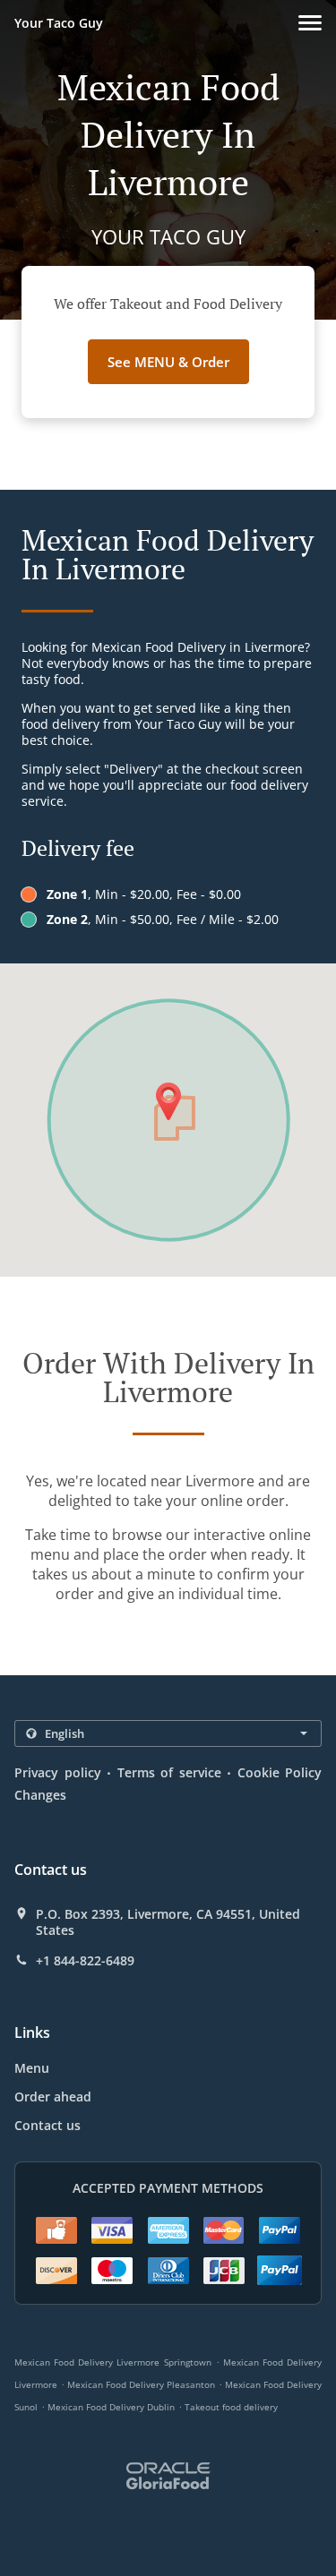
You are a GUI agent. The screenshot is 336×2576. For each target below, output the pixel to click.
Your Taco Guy (59, 23)
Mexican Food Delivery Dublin (111, 2407)
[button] (310, 23)
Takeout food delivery (231, 2407)
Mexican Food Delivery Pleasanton (141, 2384)
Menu (32, 2068)
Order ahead (53, 2097)
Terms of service (169, 1772)
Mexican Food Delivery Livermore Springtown (113, 2362)
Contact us (47, 2125)
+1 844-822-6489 (85, 1961)
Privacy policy (58, 1772)
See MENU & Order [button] (168, 362)
